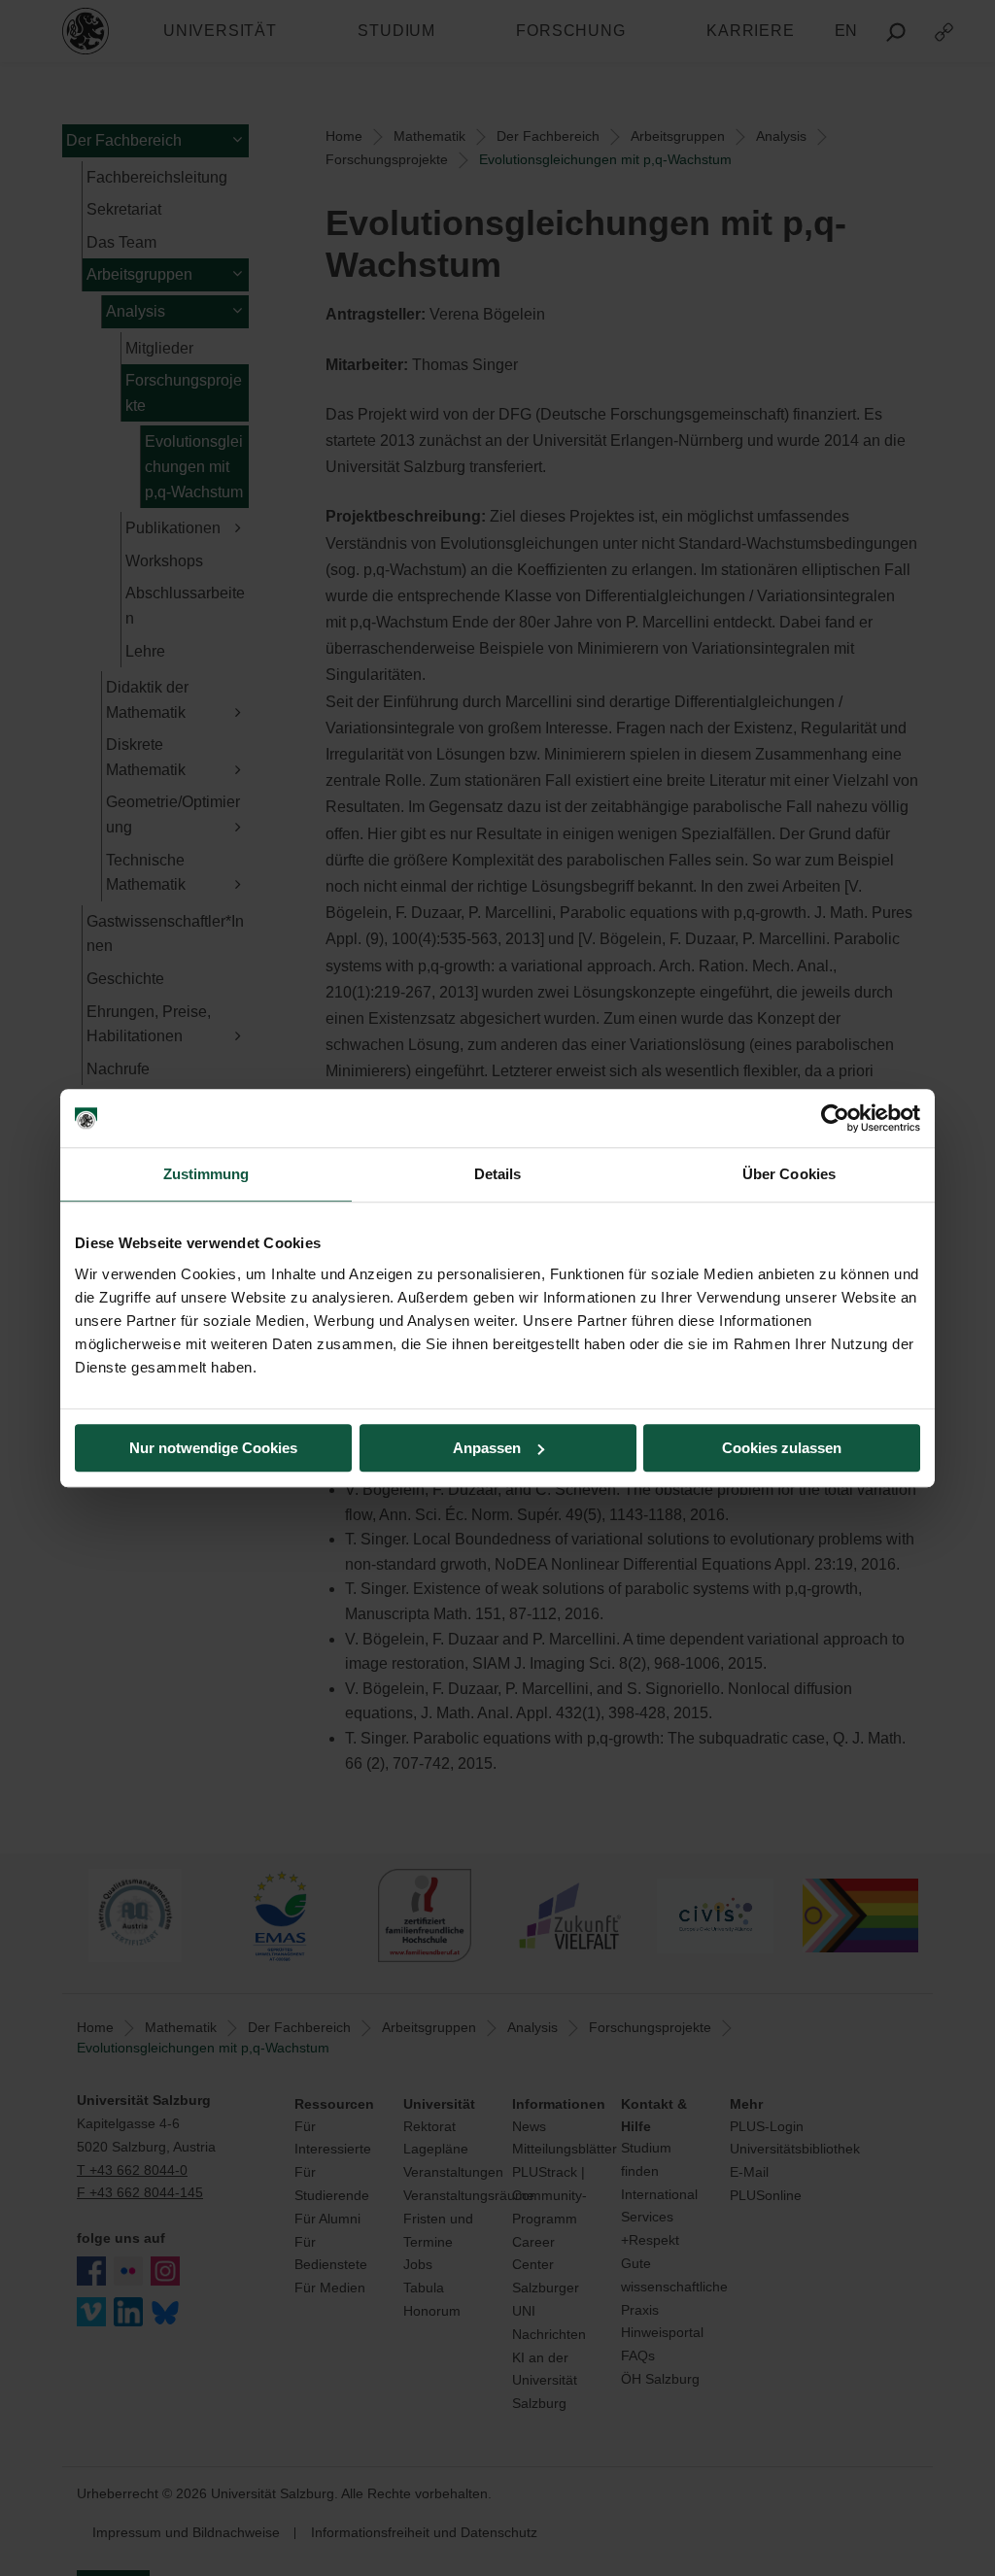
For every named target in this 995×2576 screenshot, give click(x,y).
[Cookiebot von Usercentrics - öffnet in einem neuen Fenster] (835, 1118)
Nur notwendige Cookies (213, 1448)
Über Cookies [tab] (789, 1174)
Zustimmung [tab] (206, 1174)
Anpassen (487, 1448)
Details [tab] (498, 1174)
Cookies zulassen (782, 1448)
